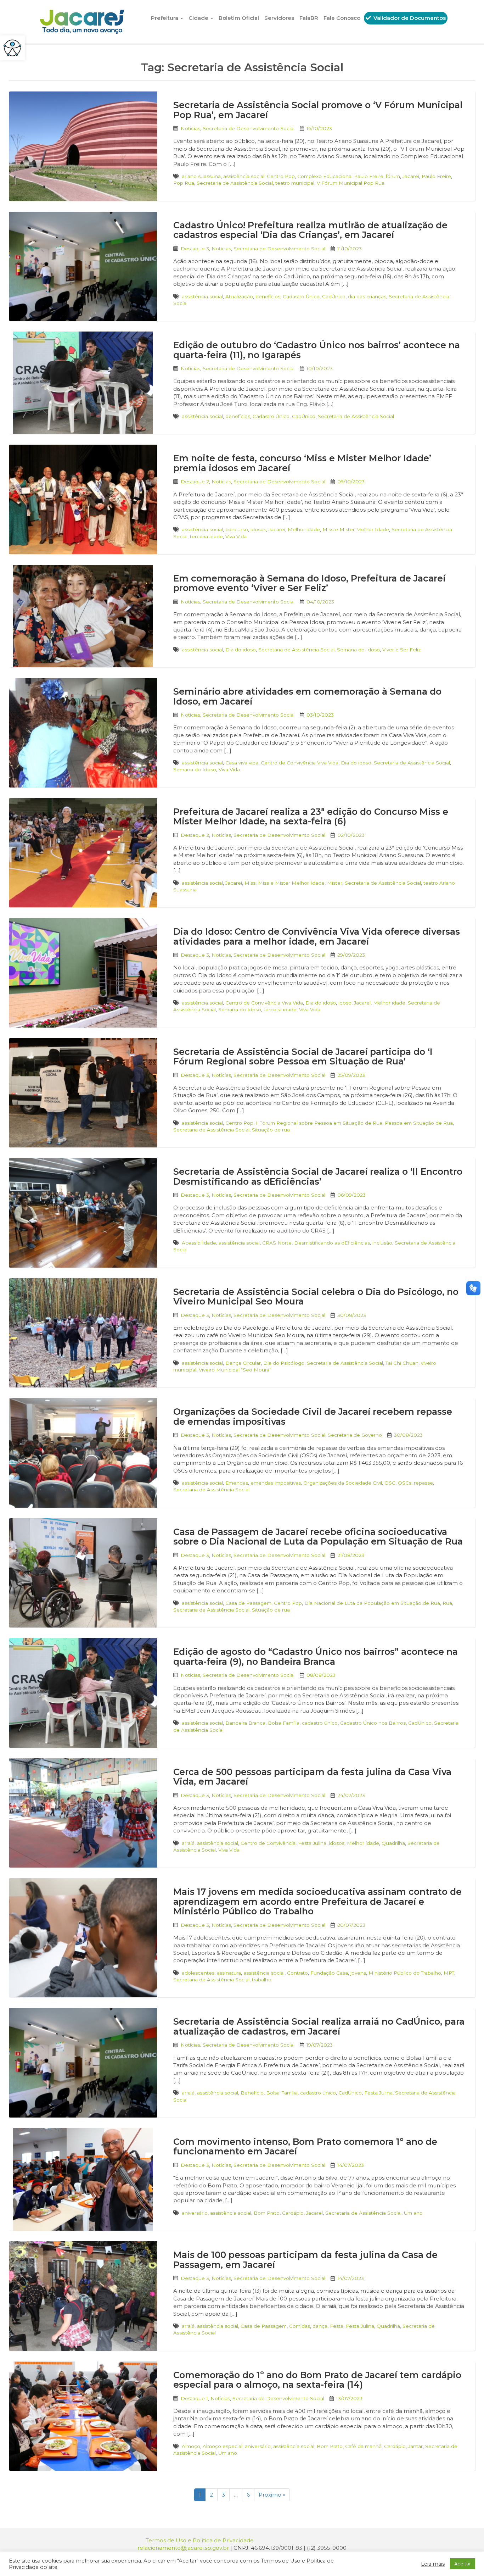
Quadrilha (393, 1843)
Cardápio (293, 2213)
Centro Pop (281, 176)
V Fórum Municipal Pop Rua (351, 183)
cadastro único (320, 1723)
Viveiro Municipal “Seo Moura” (235, 1370)
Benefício (252, 2093)
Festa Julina (312, 1843)
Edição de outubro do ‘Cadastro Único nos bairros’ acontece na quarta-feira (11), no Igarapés (317, 350)
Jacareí (411, 176)
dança (320, 2326)
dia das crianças (367, 296)
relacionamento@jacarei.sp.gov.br (183, 2548)
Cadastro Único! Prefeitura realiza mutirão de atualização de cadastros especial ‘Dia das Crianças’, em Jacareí (310, 230)
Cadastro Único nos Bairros (373, 1723)
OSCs (405, 1483)
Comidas (300, 2326)
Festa (337, 2326)
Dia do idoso (241, 650)
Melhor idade (304, 529)
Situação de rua (271, 1130)
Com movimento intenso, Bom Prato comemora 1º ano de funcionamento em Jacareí (305, 2147)
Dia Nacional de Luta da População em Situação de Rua (372, 1603)
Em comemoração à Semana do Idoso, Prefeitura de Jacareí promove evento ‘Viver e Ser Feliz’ (309, 583)
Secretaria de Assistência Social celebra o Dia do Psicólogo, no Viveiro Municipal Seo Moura (316, 1297)
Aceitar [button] (463, 2564)
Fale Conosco (342, 18)
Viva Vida (236, 536)
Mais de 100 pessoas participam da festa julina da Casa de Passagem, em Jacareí (305, 2260)
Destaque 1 (194, 2398)
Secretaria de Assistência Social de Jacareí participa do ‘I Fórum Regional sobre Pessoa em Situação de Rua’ (303, 1057)
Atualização (239, 296)
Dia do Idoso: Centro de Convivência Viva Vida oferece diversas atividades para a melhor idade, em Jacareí (317, 936)
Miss (250, 883)
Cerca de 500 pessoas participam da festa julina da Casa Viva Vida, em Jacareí (312, 1777)
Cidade (199, 18)
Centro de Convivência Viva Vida (300, 763)
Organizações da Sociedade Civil (343, 1483)
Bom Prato (267, 2213)
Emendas (237, 1483)
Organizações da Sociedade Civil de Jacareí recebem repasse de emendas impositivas (313, 1417)
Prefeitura (165, 18)
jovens (358, 1973)
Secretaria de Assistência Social (235, 183)
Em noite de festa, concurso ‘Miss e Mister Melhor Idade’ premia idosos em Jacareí (302, 463)
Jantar (415, 2446)
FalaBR (309, 18)
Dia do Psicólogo (284, 1363)
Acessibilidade (199, 1243)
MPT (449, 1973)
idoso (345, 1003)
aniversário (195, 2213)
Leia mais (433, 2564)
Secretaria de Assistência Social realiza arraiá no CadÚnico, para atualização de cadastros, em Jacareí (319, 2026)
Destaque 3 (195, 249)
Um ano (413, 2213)
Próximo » (272, 2495)
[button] (12, 48)
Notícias (190, 128)
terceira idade (206, 536)
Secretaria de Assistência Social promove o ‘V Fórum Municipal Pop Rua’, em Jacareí (318, 110)
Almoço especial (223, 2446)
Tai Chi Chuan (402, 1363)
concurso (237, 529)
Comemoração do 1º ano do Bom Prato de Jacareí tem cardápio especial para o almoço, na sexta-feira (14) (317, 2380)
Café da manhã (363, 2446)
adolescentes (198, 1973)
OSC (390, 1483)
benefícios (268, 296)
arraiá (188, 1843)
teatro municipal (295, 183)
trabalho (262, 1980)
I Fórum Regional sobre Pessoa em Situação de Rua (319, 1123)
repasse (423, 1483)
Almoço (191, 2446)
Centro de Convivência (268, 1843)
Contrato (297, 1973)
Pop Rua (184, 183)
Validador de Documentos (409, 18)
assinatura (229, 1973)
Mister (335, 883)
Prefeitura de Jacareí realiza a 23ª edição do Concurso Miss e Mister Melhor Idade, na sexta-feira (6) (311, 817)
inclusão (382, 1243)
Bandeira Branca (245, 1723)
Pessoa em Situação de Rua (419, 1123)
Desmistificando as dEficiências (332, 1243)
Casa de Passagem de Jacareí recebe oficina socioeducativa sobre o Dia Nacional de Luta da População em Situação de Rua (318, 1537)
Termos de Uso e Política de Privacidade (200, 2540)
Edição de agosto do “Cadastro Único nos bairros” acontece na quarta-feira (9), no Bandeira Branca (316, 1657)
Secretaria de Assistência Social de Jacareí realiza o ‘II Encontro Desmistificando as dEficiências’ (318, 1176)
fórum (393, 176)
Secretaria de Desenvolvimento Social (249, 128)
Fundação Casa (329, 1973)
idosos (258, 529)
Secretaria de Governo (355, 1435)
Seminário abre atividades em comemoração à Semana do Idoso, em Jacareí (307, 696)
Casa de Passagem (248, 1603)
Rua (447, 1603)
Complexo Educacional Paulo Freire (340, 176)
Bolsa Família (284, 1723)
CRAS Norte (277, 1243)
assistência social (244, 176)
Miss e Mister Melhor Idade (356, 529)
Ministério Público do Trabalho (405, 1973)
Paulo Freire (436, 176)
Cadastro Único (301, 296)
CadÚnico (334, 296)
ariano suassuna (201, 176)
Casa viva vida (242, 763)
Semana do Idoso (358, 650)
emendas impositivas (276, 1483)
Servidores (279, 18)
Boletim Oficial (239, 18)
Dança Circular (243, 1363)
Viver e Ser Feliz (401, 650)
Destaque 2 (195, 482)
